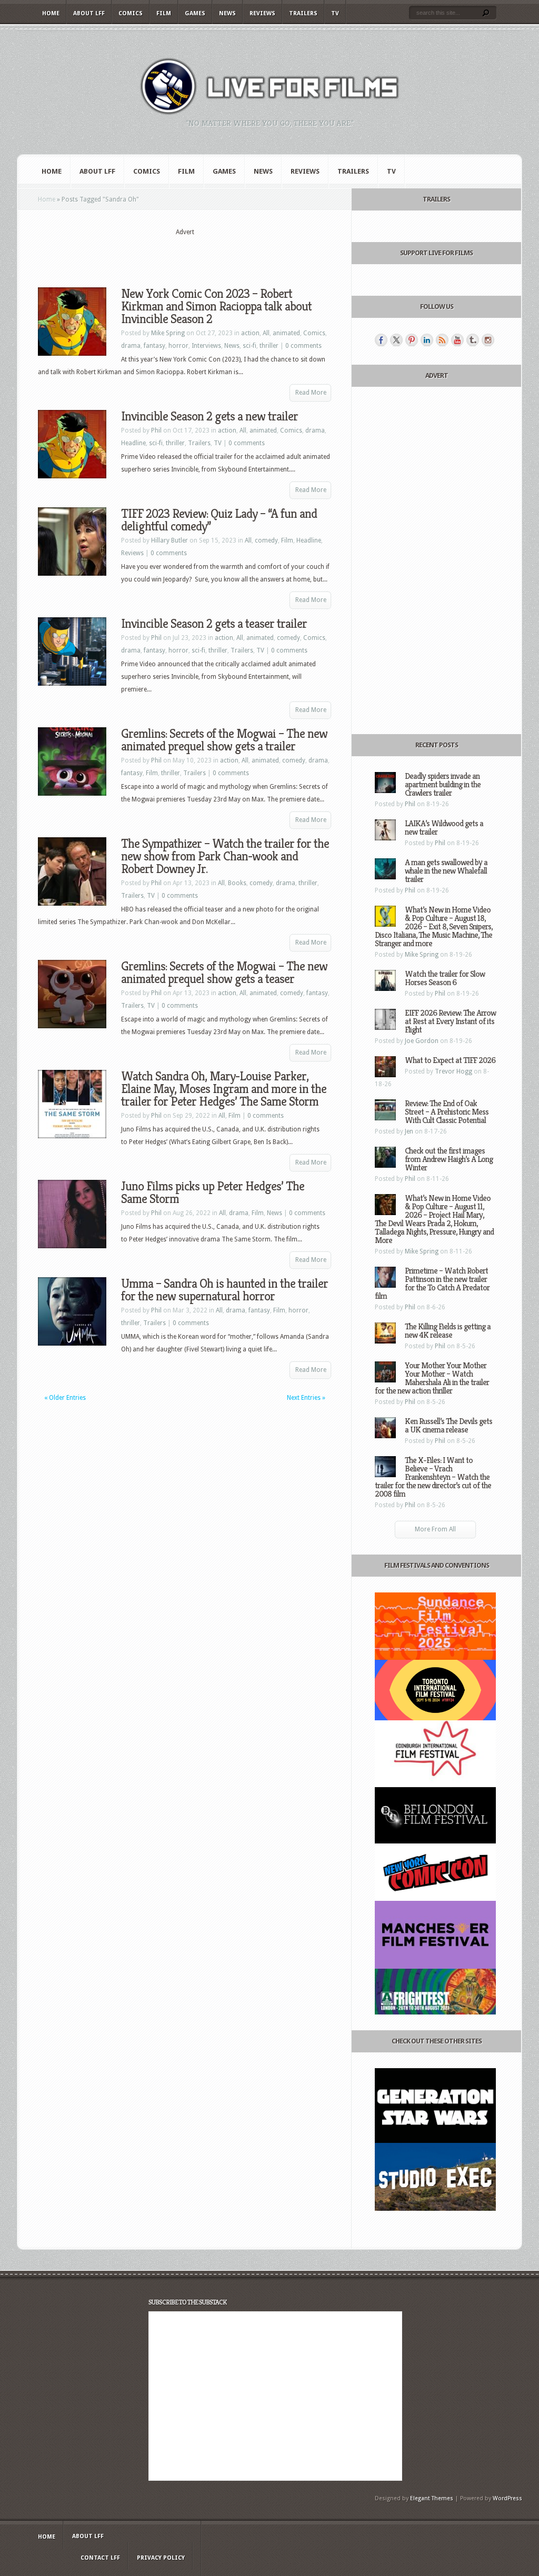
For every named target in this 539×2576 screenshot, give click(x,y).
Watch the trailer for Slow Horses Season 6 (445, 978)
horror (178, 346)
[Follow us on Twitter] (396, 340)
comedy (266, 540)
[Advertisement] (185, 253)
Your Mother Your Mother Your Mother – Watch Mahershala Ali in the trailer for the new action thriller (432, 1378)
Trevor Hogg (453, 1071)
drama (131, 346)
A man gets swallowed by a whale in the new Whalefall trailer (446, 871)
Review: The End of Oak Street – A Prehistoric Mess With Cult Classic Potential (447, 1112)
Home (51, 13)
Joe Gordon (422, 1041)
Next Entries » (306, 1398)
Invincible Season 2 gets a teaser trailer (214, 624)
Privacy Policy (161, 2558)
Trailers (303, 13)
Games (195, 13)
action (250, 333)
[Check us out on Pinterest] (412, 340)
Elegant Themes (432, 2498)
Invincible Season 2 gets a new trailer (209, 416)
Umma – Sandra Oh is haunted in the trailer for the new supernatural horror (224, 1290)
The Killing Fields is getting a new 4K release (448, 1331)
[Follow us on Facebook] (381, 340)
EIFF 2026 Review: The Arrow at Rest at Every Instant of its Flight (450, 1021)
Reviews (262, 13)
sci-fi (249, 346)
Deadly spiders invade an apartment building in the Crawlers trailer (443, 784)
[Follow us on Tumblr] (473, 340)
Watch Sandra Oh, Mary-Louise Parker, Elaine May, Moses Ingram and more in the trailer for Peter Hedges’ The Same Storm (224, 1089)
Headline (133, 443)
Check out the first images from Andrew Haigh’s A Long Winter (449, 1159)
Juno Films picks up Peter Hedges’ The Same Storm (213, 1192)
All (266, 333)
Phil (156, 430)
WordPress (507, 2498)
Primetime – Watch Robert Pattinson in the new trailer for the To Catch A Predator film (432, 1283)
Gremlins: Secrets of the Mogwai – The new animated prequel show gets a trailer (224, 740)
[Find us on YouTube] (457, 340)
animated (286, 333)
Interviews (206, 346)
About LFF (89, 13)
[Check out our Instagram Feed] (488, 340)
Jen (409, 1131)
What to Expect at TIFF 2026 (450, 1060)
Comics (131, 13)
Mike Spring (168, 333)
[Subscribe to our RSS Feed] (442, 340)
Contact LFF (100, 2558)
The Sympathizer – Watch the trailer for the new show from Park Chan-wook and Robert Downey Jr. (225, 856)
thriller (269, 346)
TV (335, 13)
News (227, 13)
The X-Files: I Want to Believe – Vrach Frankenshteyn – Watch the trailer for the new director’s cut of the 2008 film (433, 1477)
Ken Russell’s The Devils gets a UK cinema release (448, 1425)
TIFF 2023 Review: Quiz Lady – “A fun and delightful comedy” (219, 520)
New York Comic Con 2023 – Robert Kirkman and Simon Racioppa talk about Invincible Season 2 (216, 306)
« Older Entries (65, 1398)
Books (237, 883)
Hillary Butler (169, 540)
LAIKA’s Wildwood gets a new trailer (444, 828)
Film (164, 13)
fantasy (154, 346)
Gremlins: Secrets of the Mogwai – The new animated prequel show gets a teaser (224, 973)
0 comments (303, 346)
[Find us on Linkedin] (427, 340)
